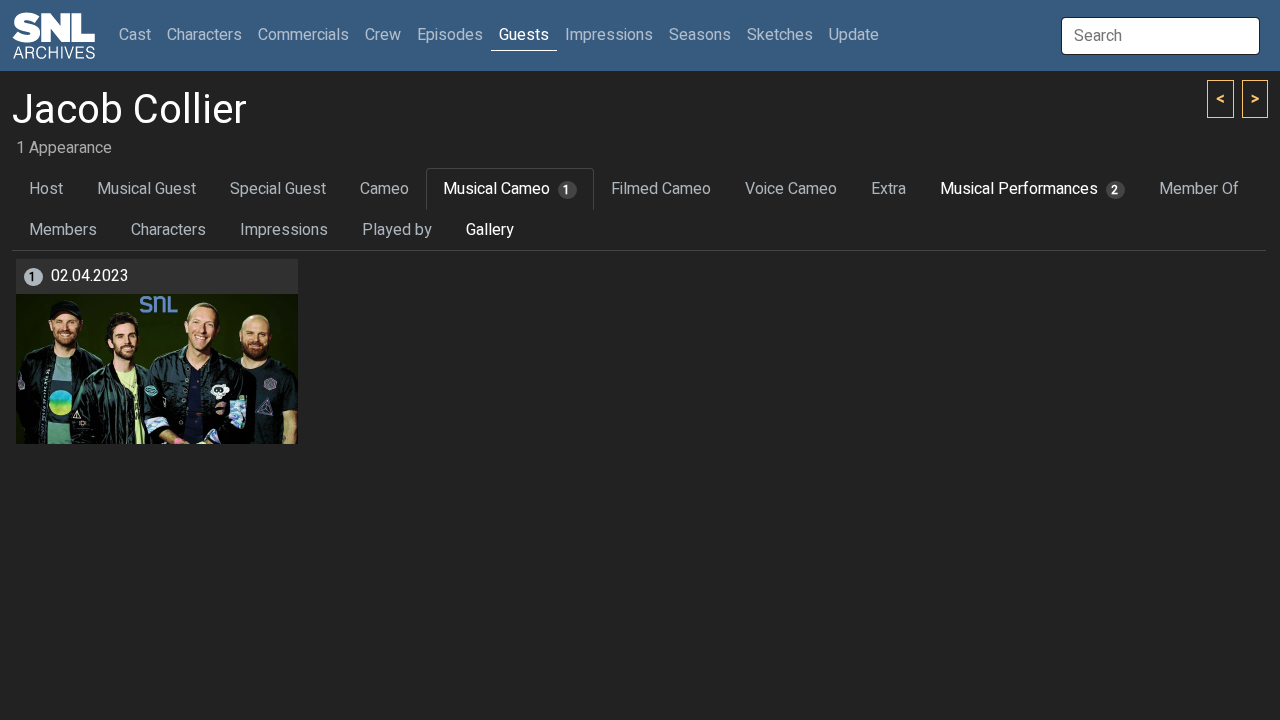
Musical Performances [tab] (1029, 189)
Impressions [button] (609, 35)
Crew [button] (383, 35)
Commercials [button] (303, 35)
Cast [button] (139, 34)
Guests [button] (524, 35)
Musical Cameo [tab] (507, 189)
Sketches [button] (780, 35)
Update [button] (854, 35)
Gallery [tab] (490, 230)
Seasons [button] (700, 35)
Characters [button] (204, 35)
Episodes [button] (450, 35)
